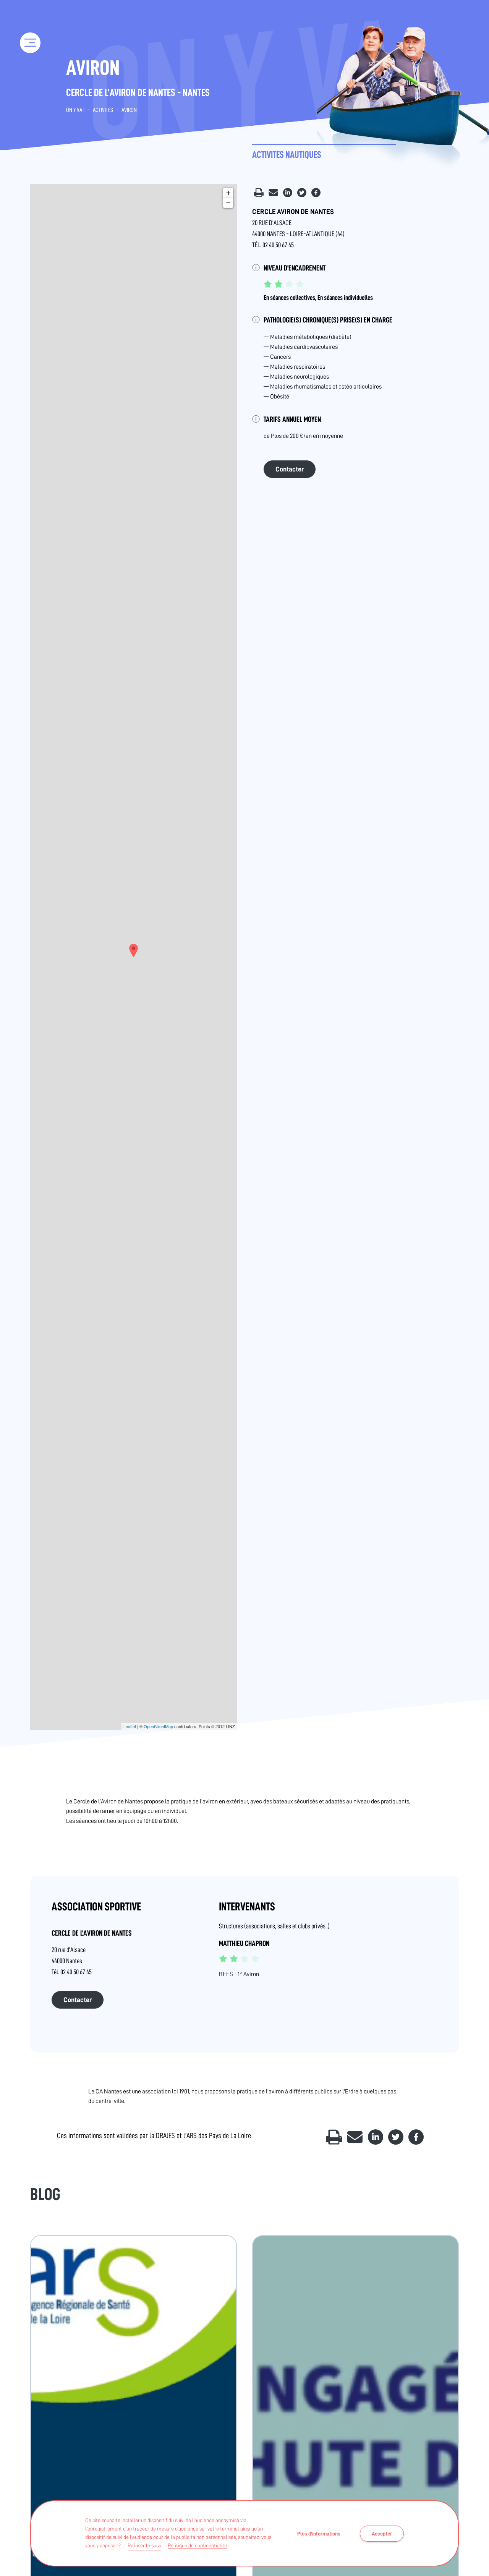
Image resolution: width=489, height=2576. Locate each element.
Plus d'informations (319, 2534)
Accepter (382, 2534)
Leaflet (130, 1726)
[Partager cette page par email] (274, 195)
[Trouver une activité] (31, 76)
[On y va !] (30, 19)
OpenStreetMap (158, 1726)
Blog (45, 2194)
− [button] (228, 203)
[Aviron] (134, 950)
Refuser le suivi (144, 2545)
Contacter (290, 469)
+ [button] (228, 193)
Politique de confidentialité (197, 2545)
